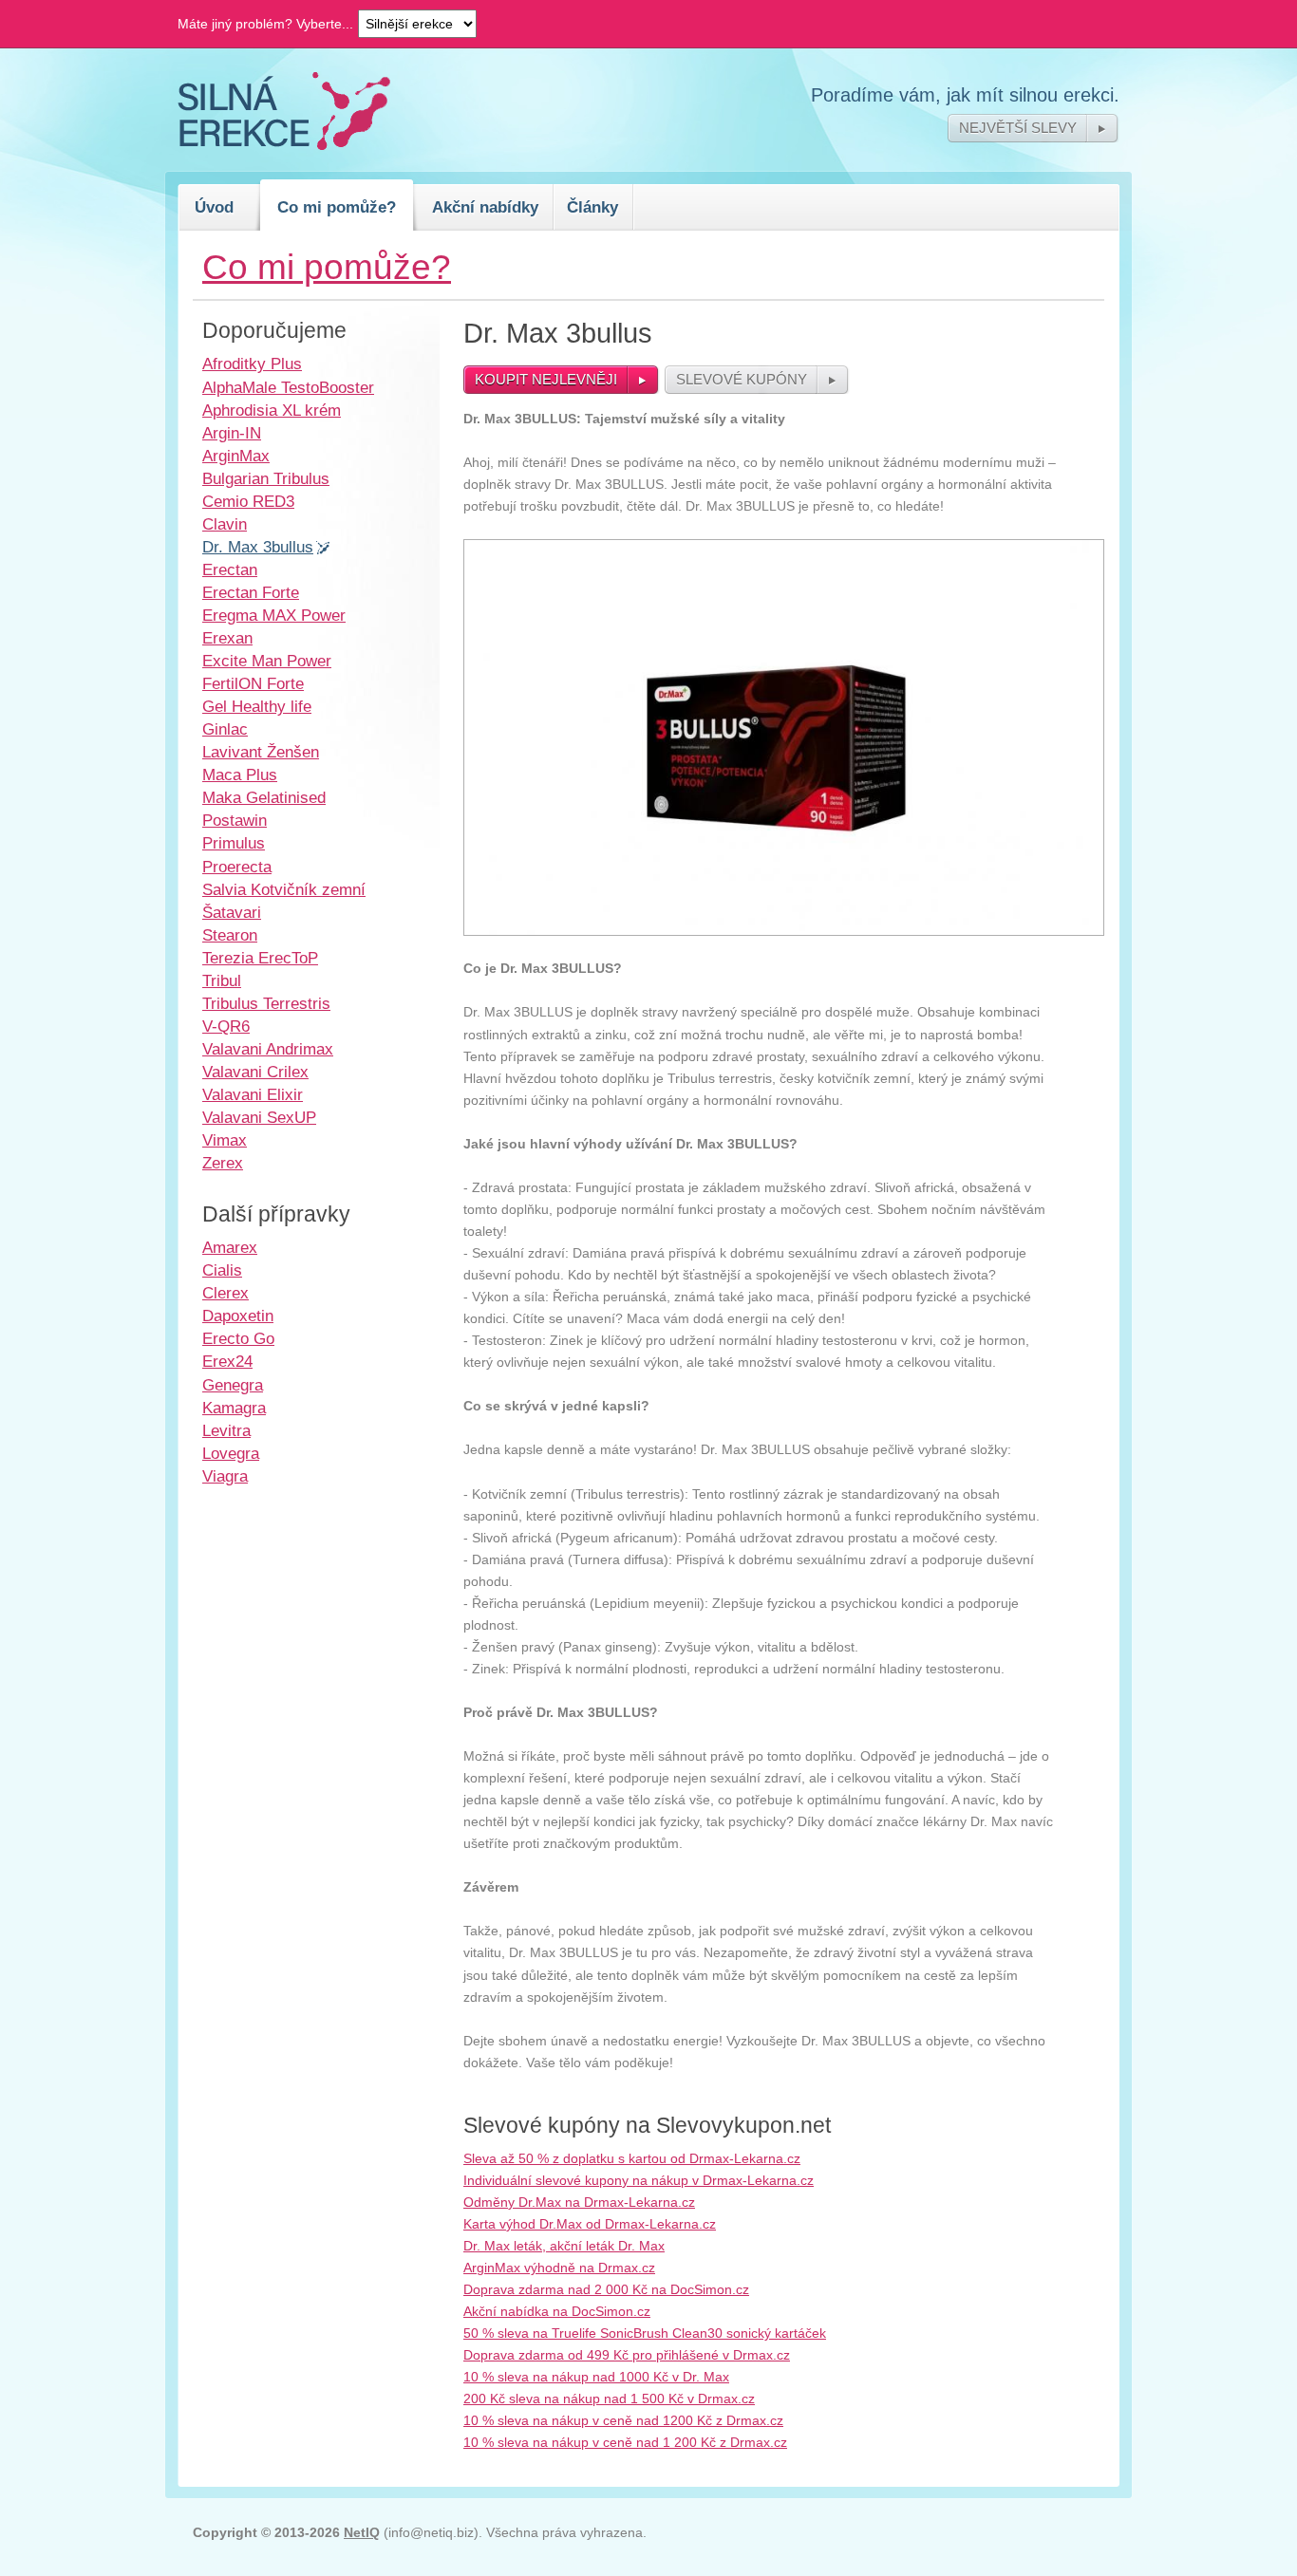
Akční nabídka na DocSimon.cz (557, 2311)
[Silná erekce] (284, 145)
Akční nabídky (485, 207)
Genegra (233, 1385)
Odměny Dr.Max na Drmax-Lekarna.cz (579, 2202)
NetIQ (362, 2532)
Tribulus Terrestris (266, 1003)
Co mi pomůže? (337, 207)
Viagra (225, 1476)
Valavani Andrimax (268, 1049)
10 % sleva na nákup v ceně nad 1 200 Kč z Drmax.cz (625, 2442)
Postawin (235, 820)
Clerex (226, 1293)
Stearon (230, 935)
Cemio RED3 (248, 501)
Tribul (222, 980)
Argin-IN (232, 433)
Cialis (222, 1270)
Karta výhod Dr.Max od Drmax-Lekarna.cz (590, 2224)
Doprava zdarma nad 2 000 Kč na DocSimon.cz (606, 2289)
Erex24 (227, 1361)
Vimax (225, 1140)
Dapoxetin (238, 1316)
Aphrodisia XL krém (272, 410)
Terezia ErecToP (260, 958)
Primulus (234, 843)
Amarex (230, 1247)
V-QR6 (226, 1026)
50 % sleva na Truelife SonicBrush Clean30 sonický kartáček (645, 2333)
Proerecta (237, 867)
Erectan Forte (251, 592)
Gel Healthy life (257, 706)
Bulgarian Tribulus (266, 478)
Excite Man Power (267, 661)
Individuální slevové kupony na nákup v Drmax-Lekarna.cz (639, 2180)
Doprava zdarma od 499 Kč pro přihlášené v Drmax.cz (627, 2355)
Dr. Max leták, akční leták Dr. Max (564, 2246)
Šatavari (232, 912)
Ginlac (225, 729)
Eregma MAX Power (274, 615)
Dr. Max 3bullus (258, 547)
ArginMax (236, 456)
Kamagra (234, 1408)
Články (592, 207)
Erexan (227, 638)
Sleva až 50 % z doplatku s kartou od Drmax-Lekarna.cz (632, 2158)
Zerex (223, 1163)
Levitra (226, 1430)
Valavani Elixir (253, 1094)
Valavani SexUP (259, 1117)
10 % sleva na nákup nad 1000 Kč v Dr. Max (596, 2377)
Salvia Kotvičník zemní (284, 889)
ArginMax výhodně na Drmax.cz (559, 2268)
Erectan (230, 569)
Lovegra (231, 1453)
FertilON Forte (253, 683)
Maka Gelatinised (264, 797)
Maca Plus (240, 775)
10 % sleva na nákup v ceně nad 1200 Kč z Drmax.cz (623, 2420)
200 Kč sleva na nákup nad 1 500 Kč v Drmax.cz (609, 2399)
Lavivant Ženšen (261, 752)
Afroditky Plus (252, 364)
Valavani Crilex (255, 1072)
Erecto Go (238, 1338)
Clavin (225, 524)
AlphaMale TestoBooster (288, 387)
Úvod (214, 207)
